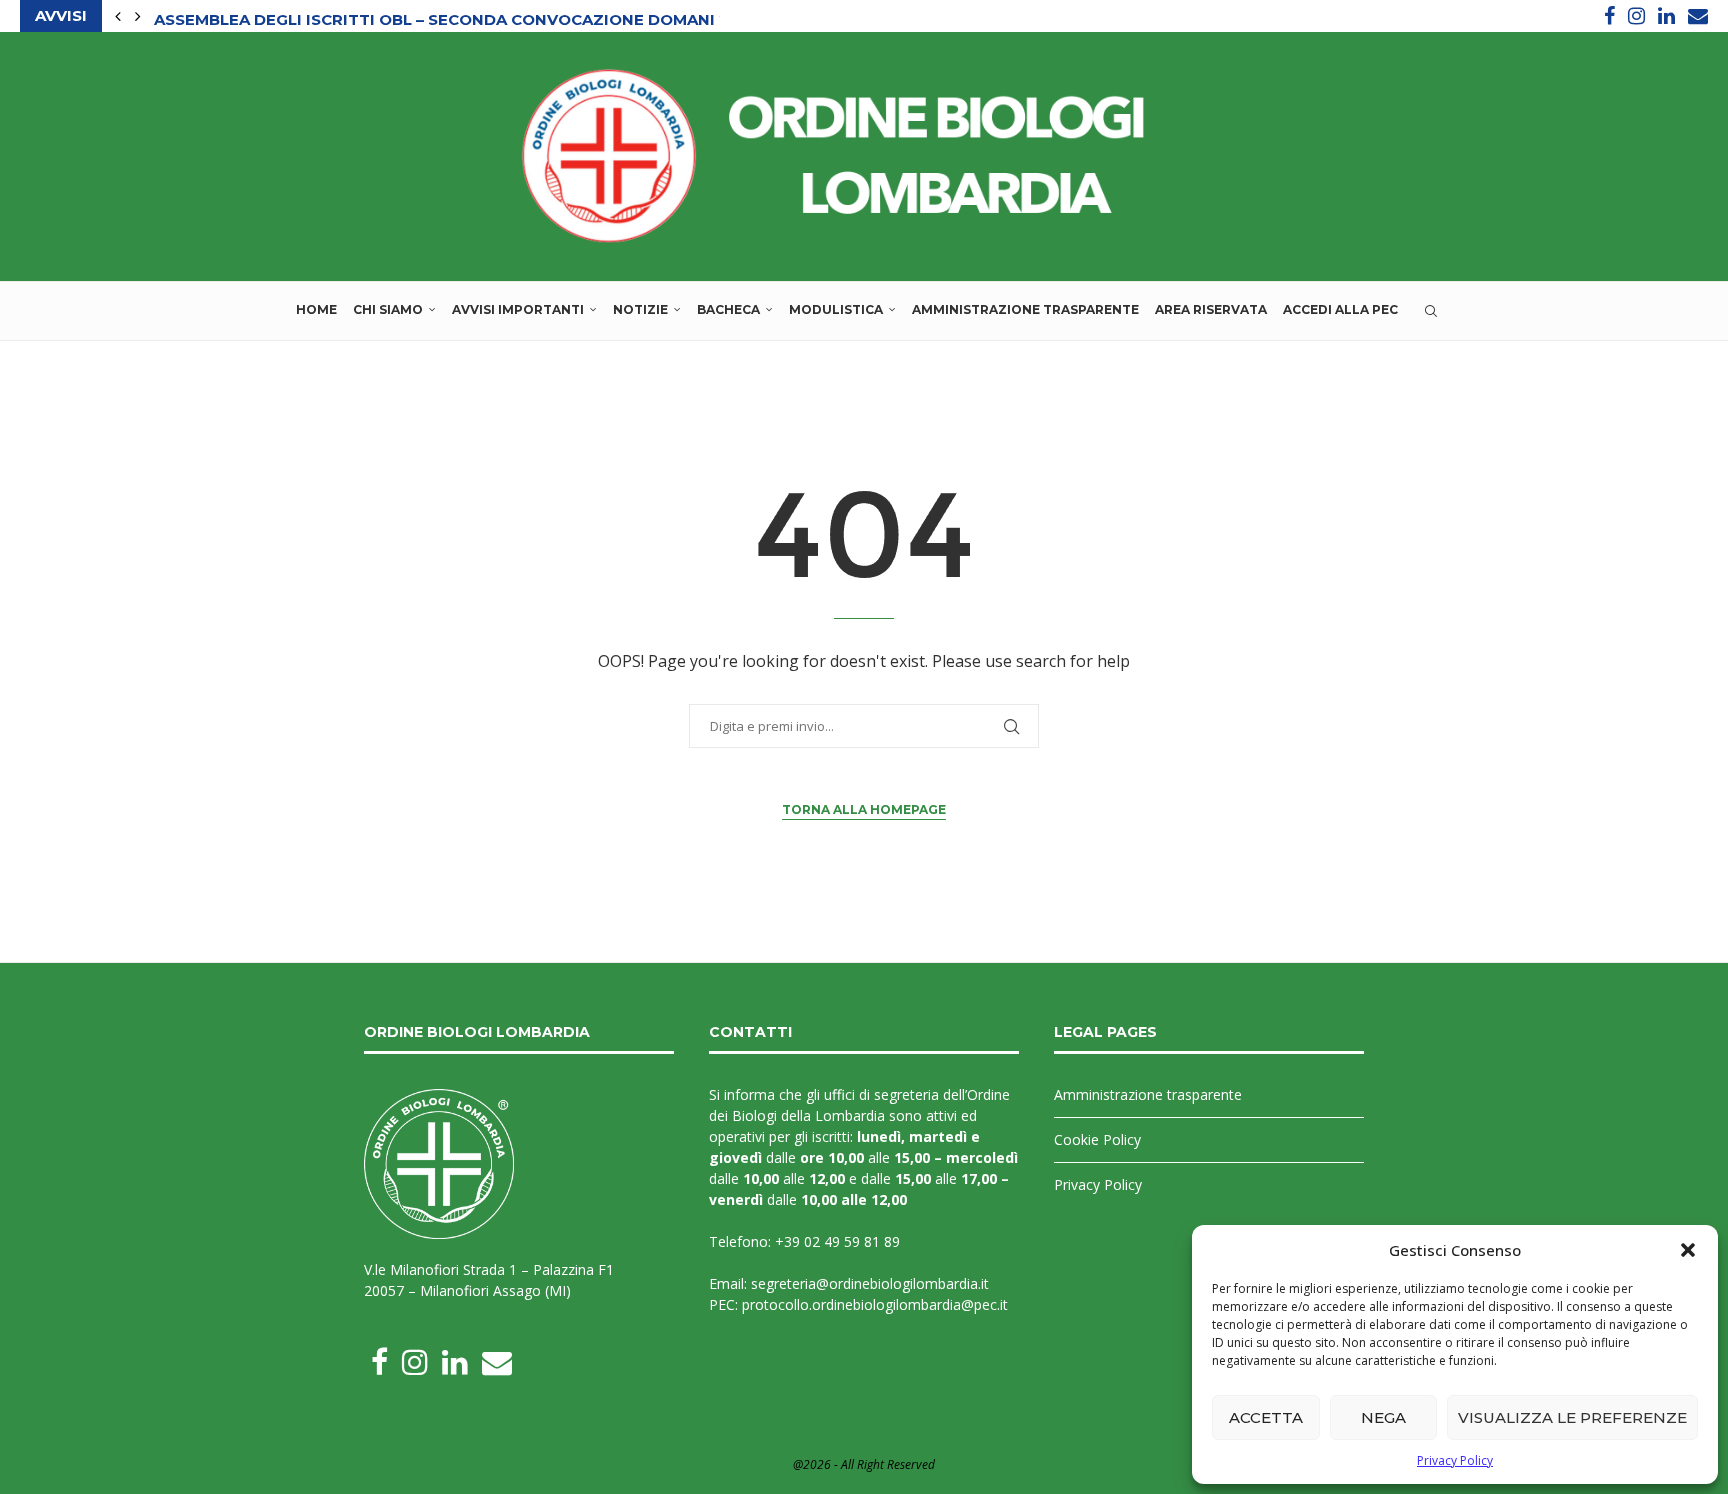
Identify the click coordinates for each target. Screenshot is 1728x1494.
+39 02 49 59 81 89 (837, 1241)
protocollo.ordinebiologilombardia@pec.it (875, 1304)
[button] (1688, 1250)
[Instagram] (1636, 16)
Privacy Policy (1455, 1460)
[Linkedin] (1666, 16)
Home (316, 309)
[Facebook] (1609, 16)
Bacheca (728, 309)
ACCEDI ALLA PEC (1340, 309)
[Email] (1698, 16)
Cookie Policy (1097, 1139)
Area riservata (1211, 309)
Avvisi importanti (518, 309)
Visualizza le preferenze (1572, 1417)
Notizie (640, 309)
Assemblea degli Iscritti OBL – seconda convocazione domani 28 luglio (479, 16)
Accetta (1266, 1417)
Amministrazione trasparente (1025, 309)
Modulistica (836, 309)
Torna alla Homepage (864, 809)
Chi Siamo (388, 309)
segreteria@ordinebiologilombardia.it (870, 1283)
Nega (1383, 1417)
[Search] (1431, 311)
